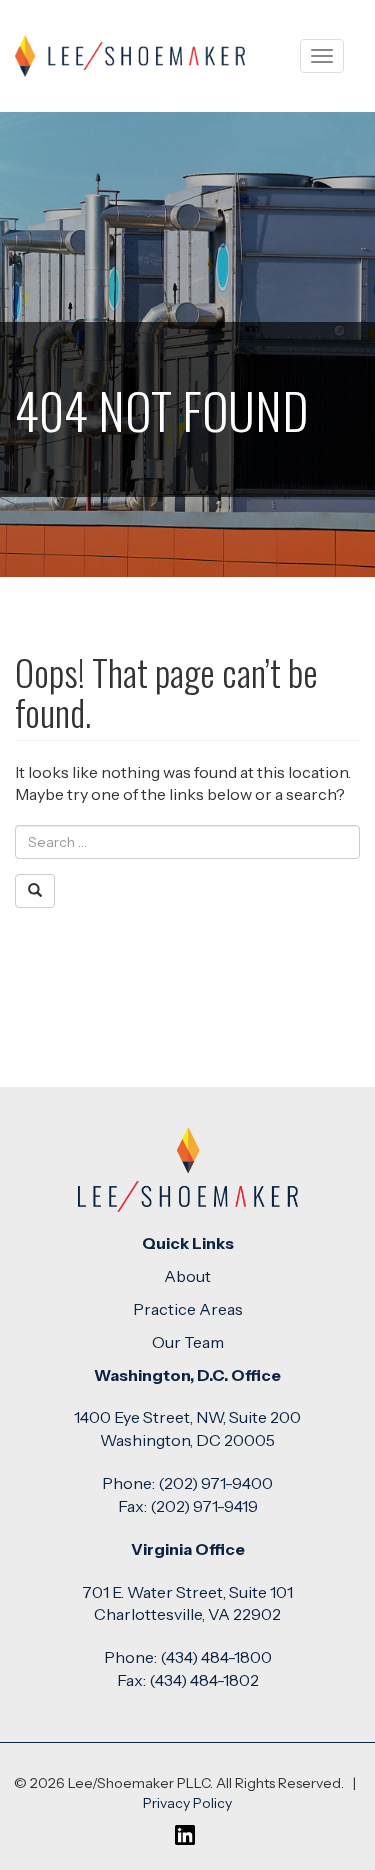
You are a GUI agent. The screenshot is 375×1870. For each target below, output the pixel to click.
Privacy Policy (187, 1803)
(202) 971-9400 (215, 1483)
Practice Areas (188, 1309)
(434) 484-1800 (216, 1657)
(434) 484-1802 (204, 1680)
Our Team (188, 1342)
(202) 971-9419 (204, 1506)
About (187, 1276)
